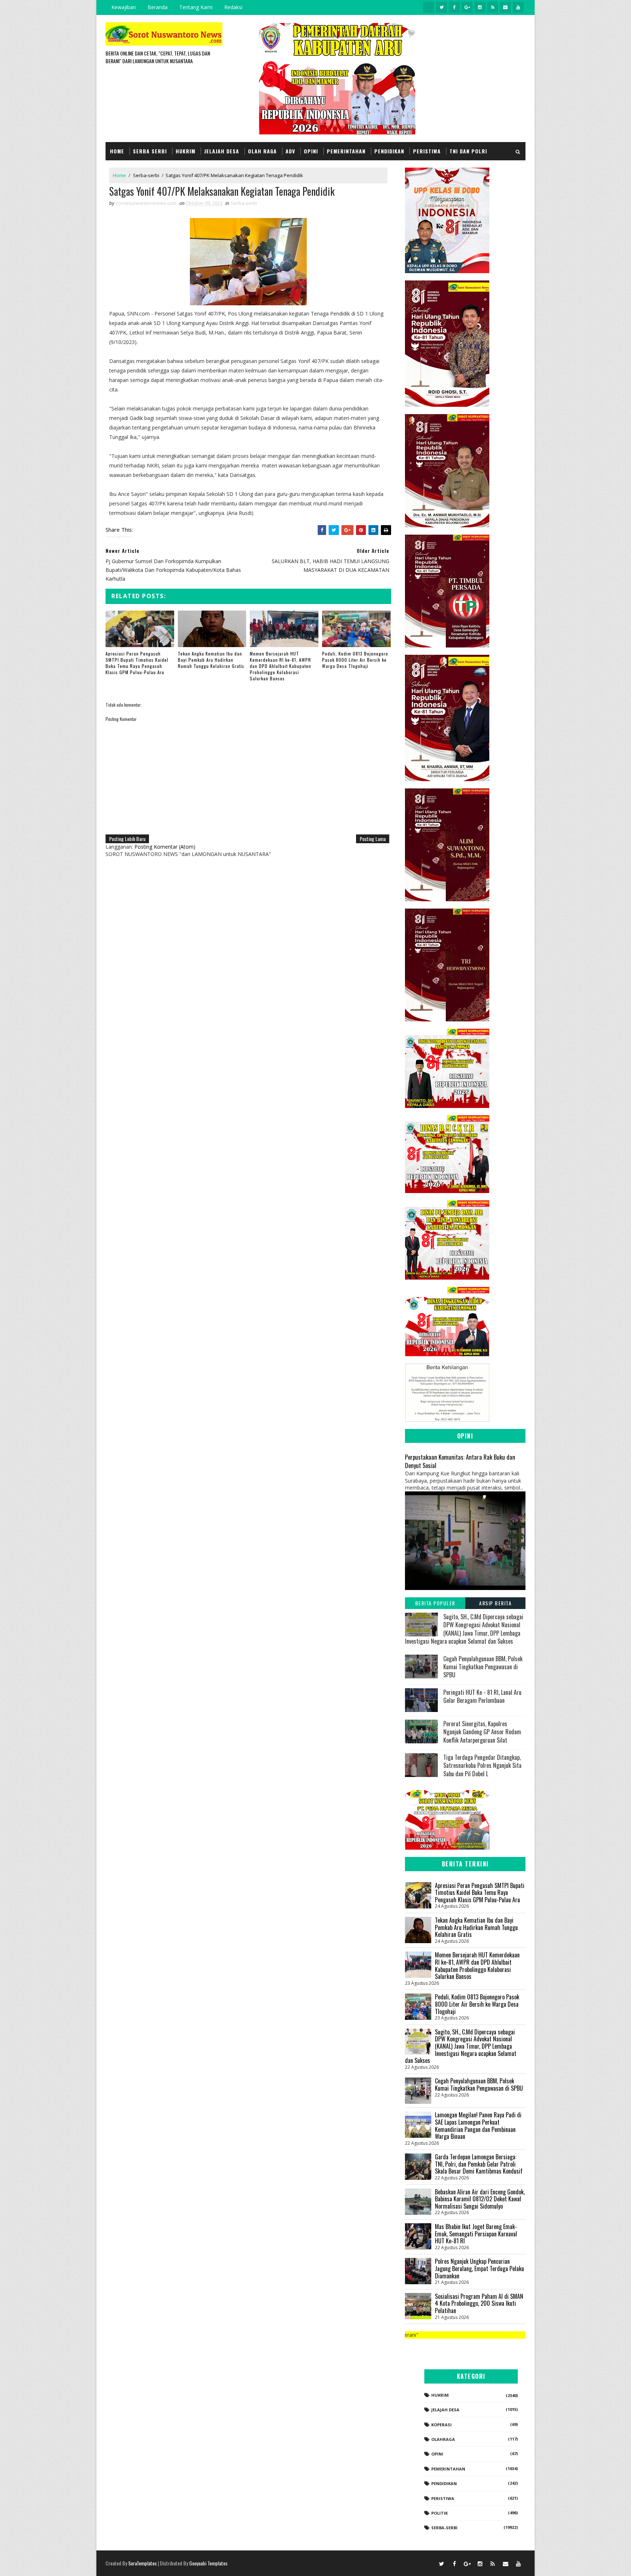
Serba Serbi (150, 151)
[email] (505, 7)
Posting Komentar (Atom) (165, 847)
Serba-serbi (146, 175)
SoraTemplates (142, 2563)
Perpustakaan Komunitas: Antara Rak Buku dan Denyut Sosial (460, 1461)
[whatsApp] (429, 7)
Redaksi (233, 7)
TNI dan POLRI (468, 151)
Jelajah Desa (222, 151)
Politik (439, 2513)
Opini (311, 151)
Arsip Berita (495, 1603)
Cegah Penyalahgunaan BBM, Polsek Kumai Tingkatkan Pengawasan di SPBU (483, 1667)
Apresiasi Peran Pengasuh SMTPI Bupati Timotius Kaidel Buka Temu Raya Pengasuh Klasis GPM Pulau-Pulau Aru (137, 663)
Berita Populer (435, 1603)
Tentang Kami (196, 7)
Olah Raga (262, 151)
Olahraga (443, 2439)
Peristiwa (427, 151)
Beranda (158, 7)
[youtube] (518, 7)
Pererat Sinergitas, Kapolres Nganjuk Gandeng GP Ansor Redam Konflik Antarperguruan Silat (482, 1732)
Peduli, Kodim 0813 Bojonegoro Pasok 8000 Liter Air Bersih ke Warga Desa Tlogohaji (355, 660)
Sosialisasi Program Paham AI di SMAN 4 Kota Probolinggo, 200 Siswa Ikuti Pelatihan (479, 2303)
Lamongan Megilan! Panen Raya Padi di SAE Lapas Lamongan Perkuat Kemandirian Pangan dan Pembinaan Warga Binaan (478, 2126)
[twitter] (441, 7)
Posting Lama (373, 839)
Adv (290, 151)
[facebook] (454, 7)
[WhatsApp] (429, 2563)
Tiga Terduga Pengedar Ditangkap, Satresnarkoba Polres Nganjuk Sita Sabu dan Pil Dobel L (482, 1765)
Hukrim (186, 151)
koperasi (441, 2425)
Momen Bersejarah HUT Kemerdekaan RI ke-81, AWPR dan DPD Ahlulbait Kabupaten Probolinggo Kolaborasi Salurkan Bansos (280, 666)
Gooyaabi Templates (208, 2563)
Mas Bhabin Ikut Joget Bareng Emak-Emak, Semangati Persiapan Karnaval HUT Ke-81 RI (476, 2234)
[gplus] (467, 7)
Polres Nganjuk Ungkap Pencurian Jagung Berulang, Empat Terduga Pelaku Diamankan (479, 2268)
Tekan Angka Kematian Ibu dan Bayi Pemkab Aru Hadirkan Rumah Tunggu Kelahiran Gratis (211, 660)
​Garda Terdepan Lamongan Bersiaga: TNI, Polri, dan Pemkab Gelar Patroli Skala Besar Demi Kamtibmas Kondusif (479, 2164)
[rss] (493, 7)
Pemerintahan (346, 151)
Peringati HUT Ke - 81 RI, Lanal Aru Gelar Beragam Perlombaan (482, 1696)
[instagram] (480, 7)
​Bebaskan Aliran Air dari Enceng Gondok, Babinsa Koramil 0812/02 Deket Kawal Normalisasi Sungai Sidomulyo (480, 2199)
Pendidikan (389, 151)
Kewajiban (124, 7)
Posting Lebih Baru (127, 839)
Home (117, 151)
